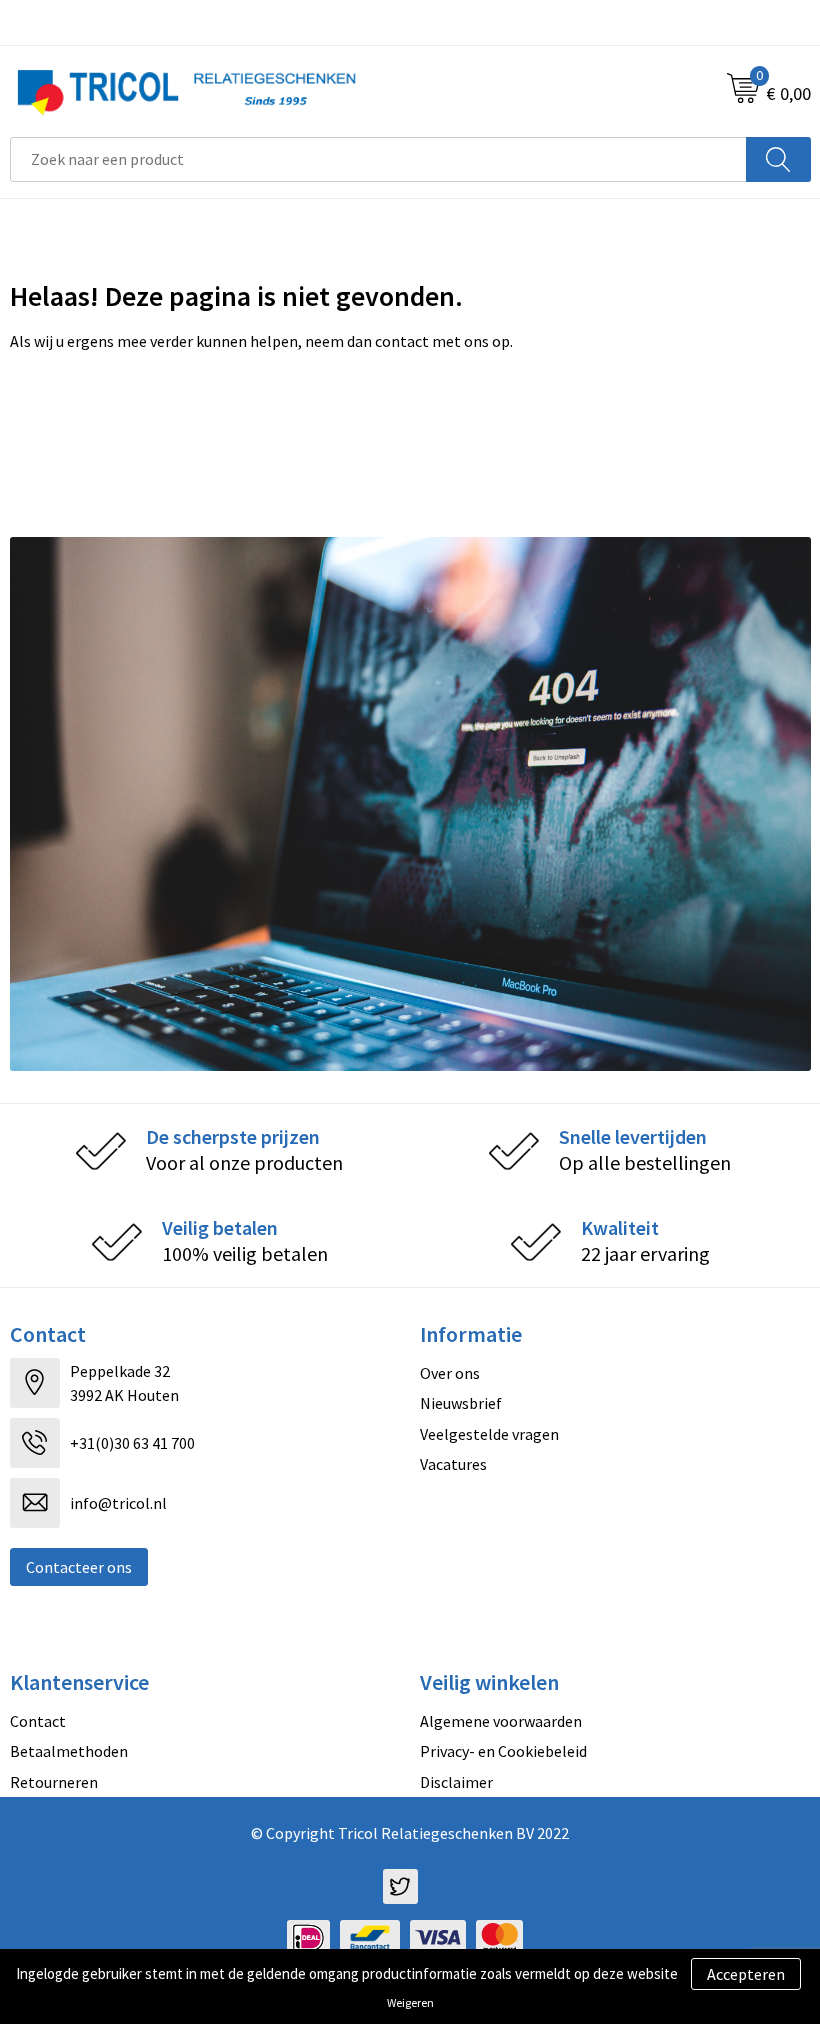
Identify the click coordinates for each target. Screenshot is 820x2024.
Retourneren (54, 1782)
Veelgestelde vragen (489, 1434)
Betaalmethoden (69, 1751)
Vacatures (453, 1464)
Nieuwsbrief (461, 1403)
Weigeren (410, 2002)
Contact (38, 1721)
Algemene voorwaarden (501, 1721)
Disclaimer (456, 1782)
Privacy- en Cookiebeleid (503, 1751)
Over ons (450, 1373)
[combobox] (378, 159)
